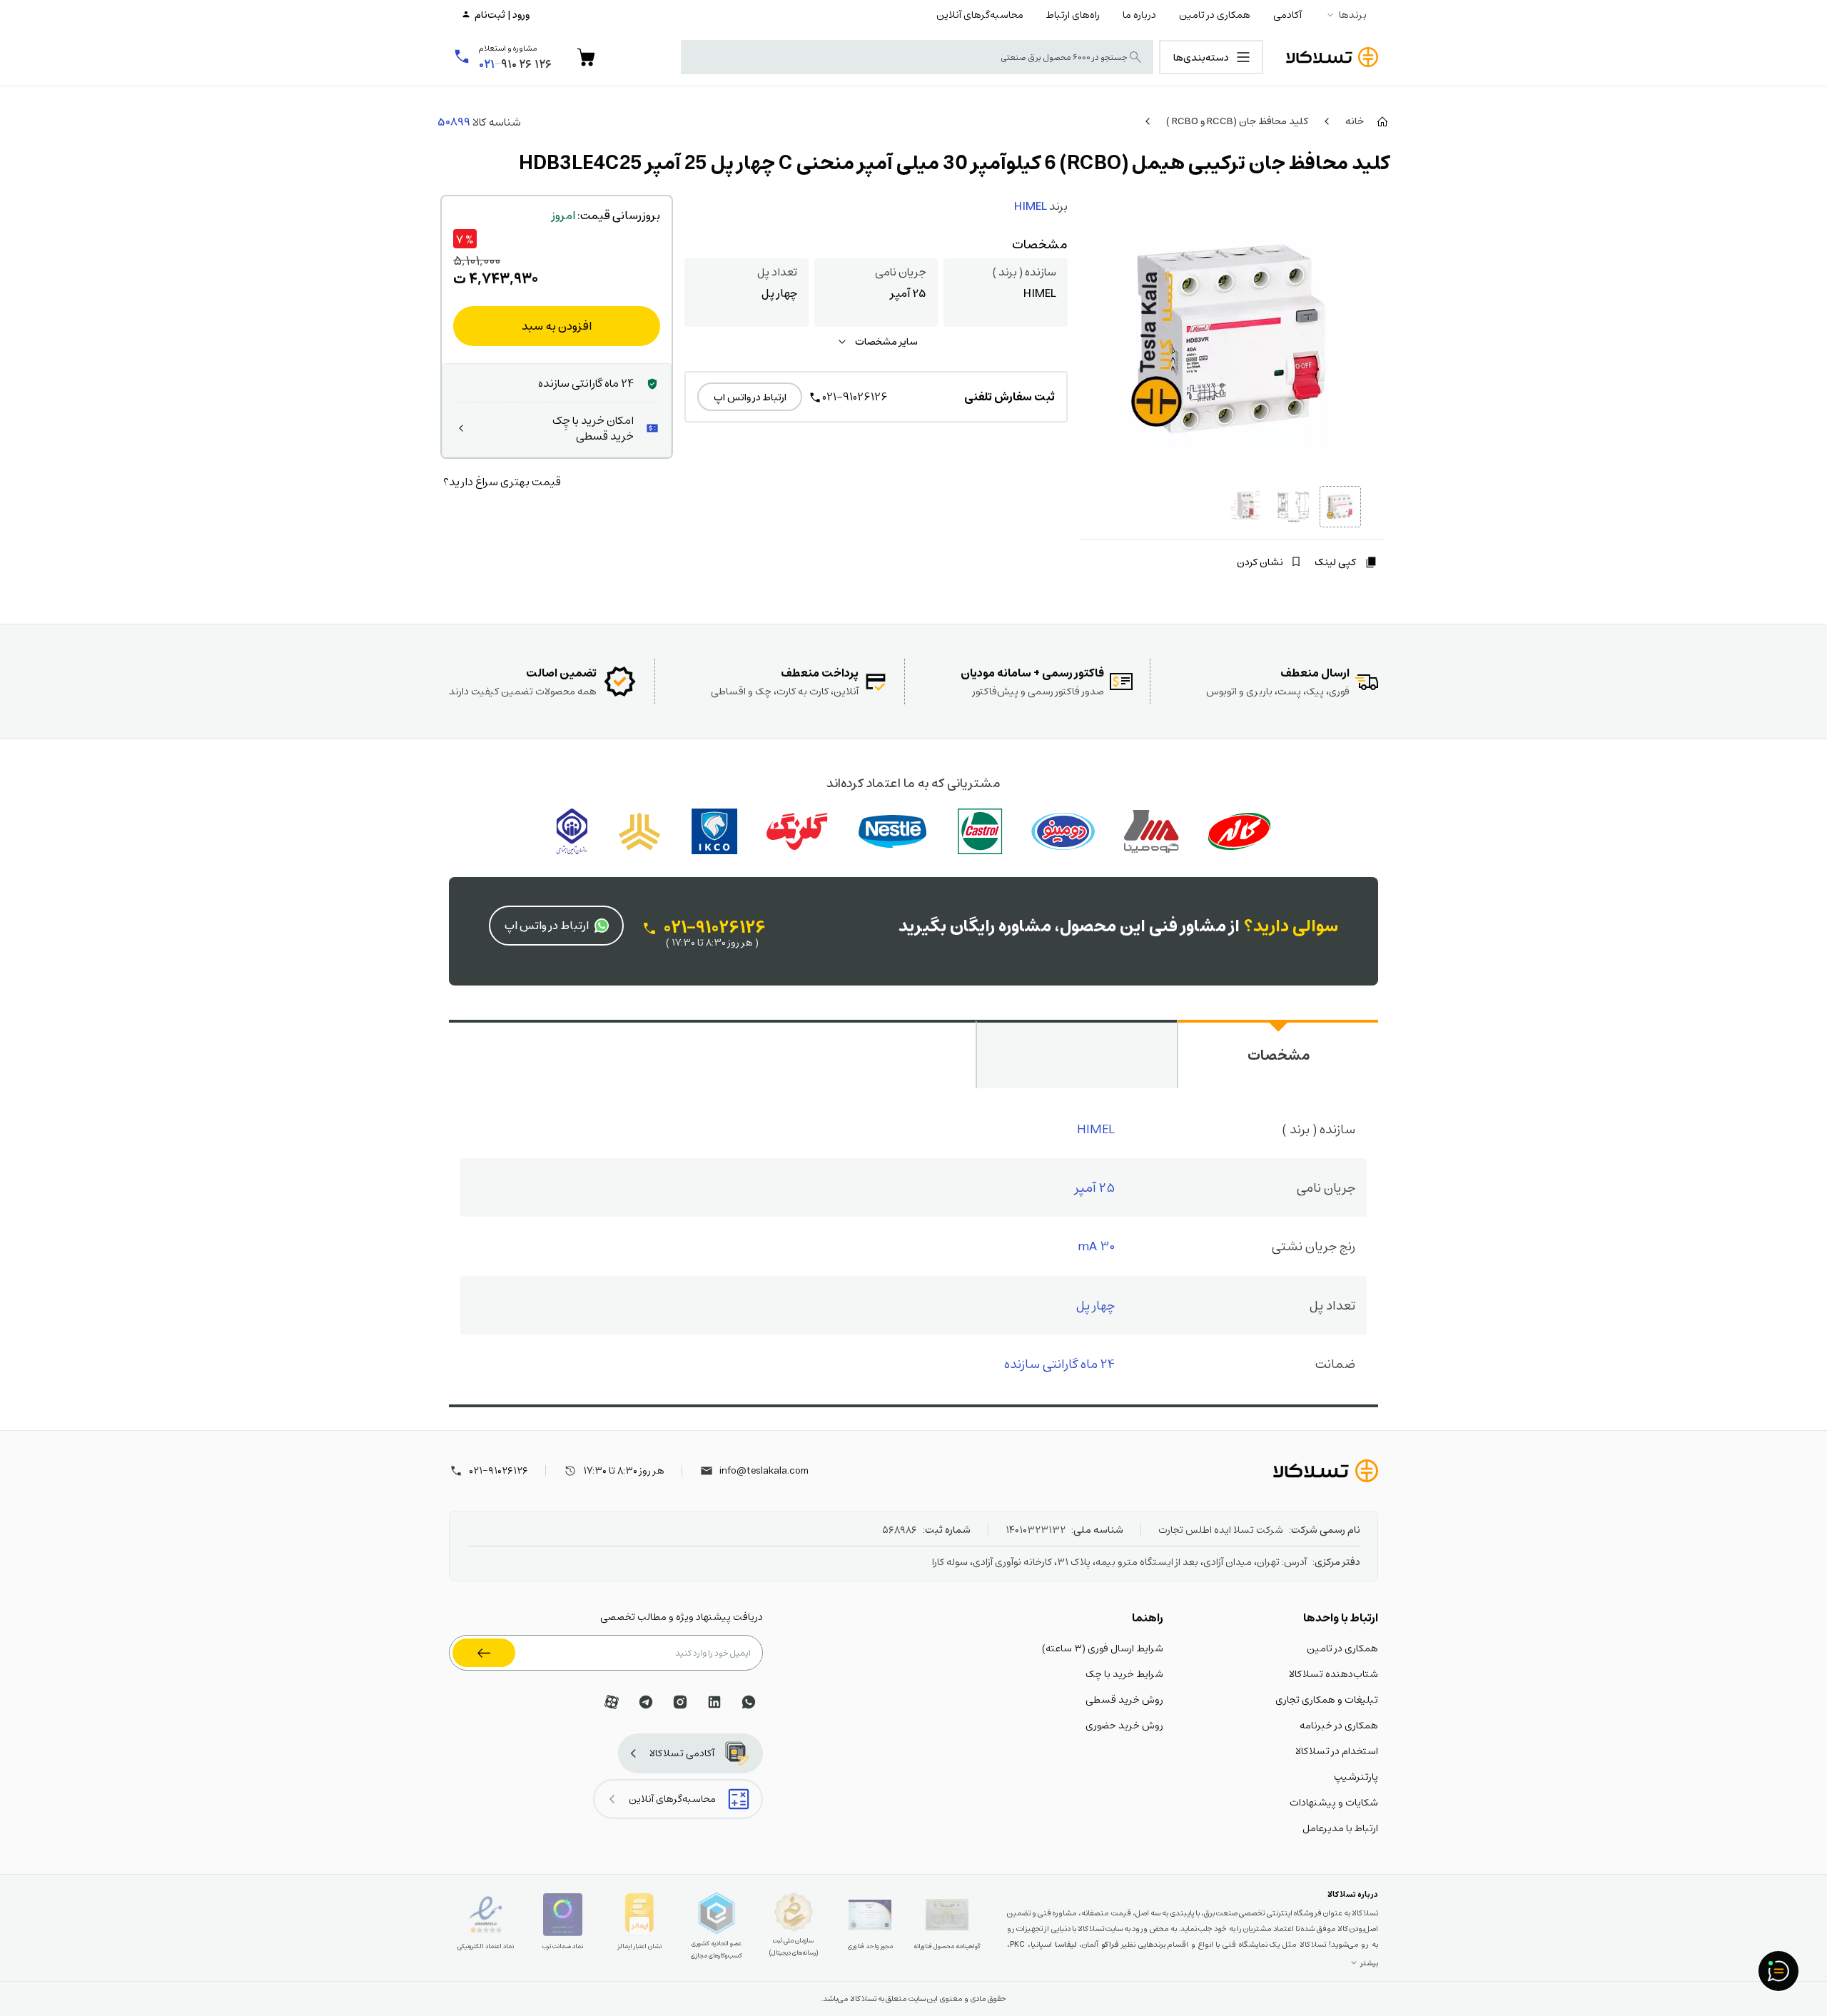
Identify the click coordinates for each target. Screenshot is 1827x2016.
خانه (1355, 121)
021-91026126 (855, 396)
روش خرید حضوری (1124, 1725)
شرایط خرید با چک (1124, 1673)
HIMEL (1031, 206)
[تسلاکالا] (1326, 1471)
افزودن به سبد (557, 326)
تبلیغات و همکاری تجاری (1327, 1699)
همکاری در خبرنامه (1339, 1725)
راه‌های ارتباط (1073, 14)
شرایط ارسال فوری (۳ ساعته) (1103, 1648)
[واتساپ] (749, 1702)
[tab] (1277, 1054)
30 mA (1096, 1246)
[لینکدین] (714, 1702)
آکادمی (1287, 14)
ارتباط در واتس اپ (750, 397)
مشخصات (1279, 1055)
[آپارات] (612, 1702)
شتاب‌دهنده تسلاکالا (1333, 1673)
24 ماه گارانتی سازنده (1059, 1363)
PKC (1017, 1944)
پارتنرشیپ (1356, 1776)
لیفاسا (1066, 1944)
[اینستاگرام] (680, 1702)
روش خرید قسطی (1124, 1699)
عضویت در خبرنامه (484, 1653)
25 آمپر (1095, 1187)
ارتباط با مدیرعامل (1340, 1828)
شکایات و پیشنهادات (1334, 1802)
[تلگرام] (646, 1702)
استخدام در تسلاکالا (1337, 1751)
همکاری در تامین (1215, 14)
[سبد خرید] (586, 57)
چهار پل (1095, 1305)
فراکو (1110, 1944)
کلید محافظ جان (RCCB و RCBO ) (1237, 121)
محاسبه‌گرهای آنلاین (980, 14)
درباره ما (1139, 14)
